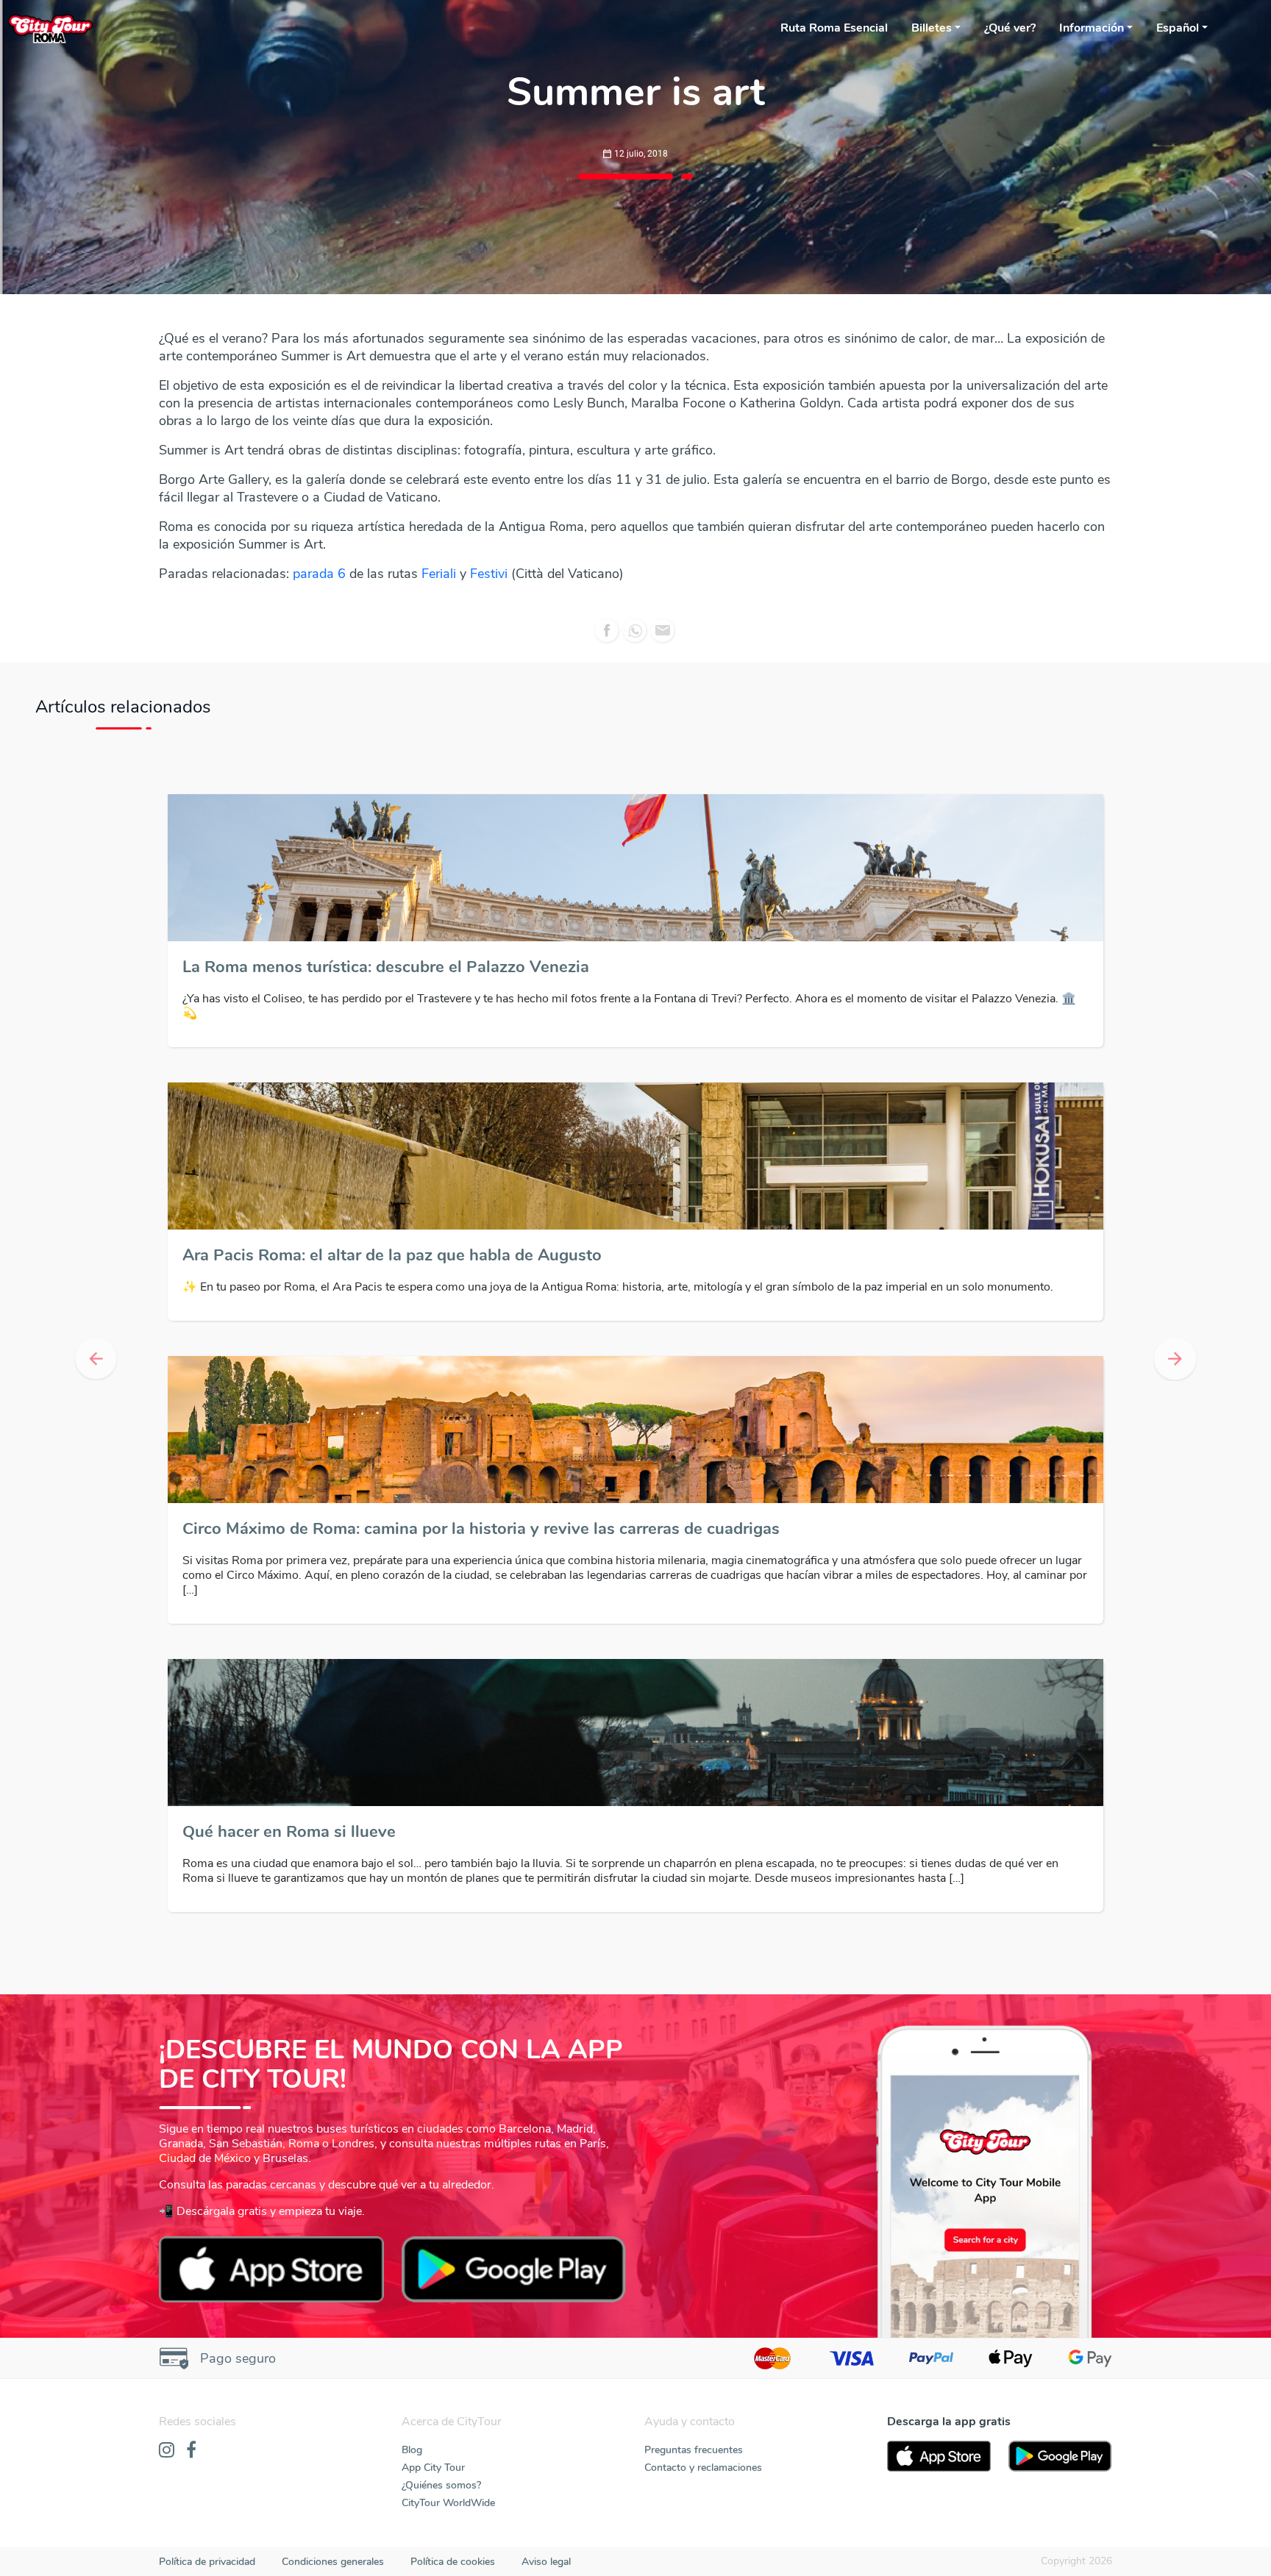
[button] (95, 1359)
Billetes (932, 28)
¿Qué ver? (1010, 28)
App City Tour (433, 2468)
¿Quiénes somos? (441, 2485)
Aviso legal (546, 2562)
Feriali (439, 574)
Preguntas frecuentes (694, 2450)
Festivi (491, 574)
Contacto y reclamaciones (703, 2468)
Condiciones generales (333, 2562)
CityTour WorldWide (448, 2503)
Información (1092, 28)
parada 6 (321, 574)
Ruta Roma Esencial (834, 28)
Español (1178, 28)
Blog (412, 2450)
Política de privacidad (207, 2562)
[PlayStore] (1060, 2456)
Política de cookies (453, 2562)
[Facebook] (191, 2451)
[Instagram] (167, 2451)
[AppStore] (939, 2456)
